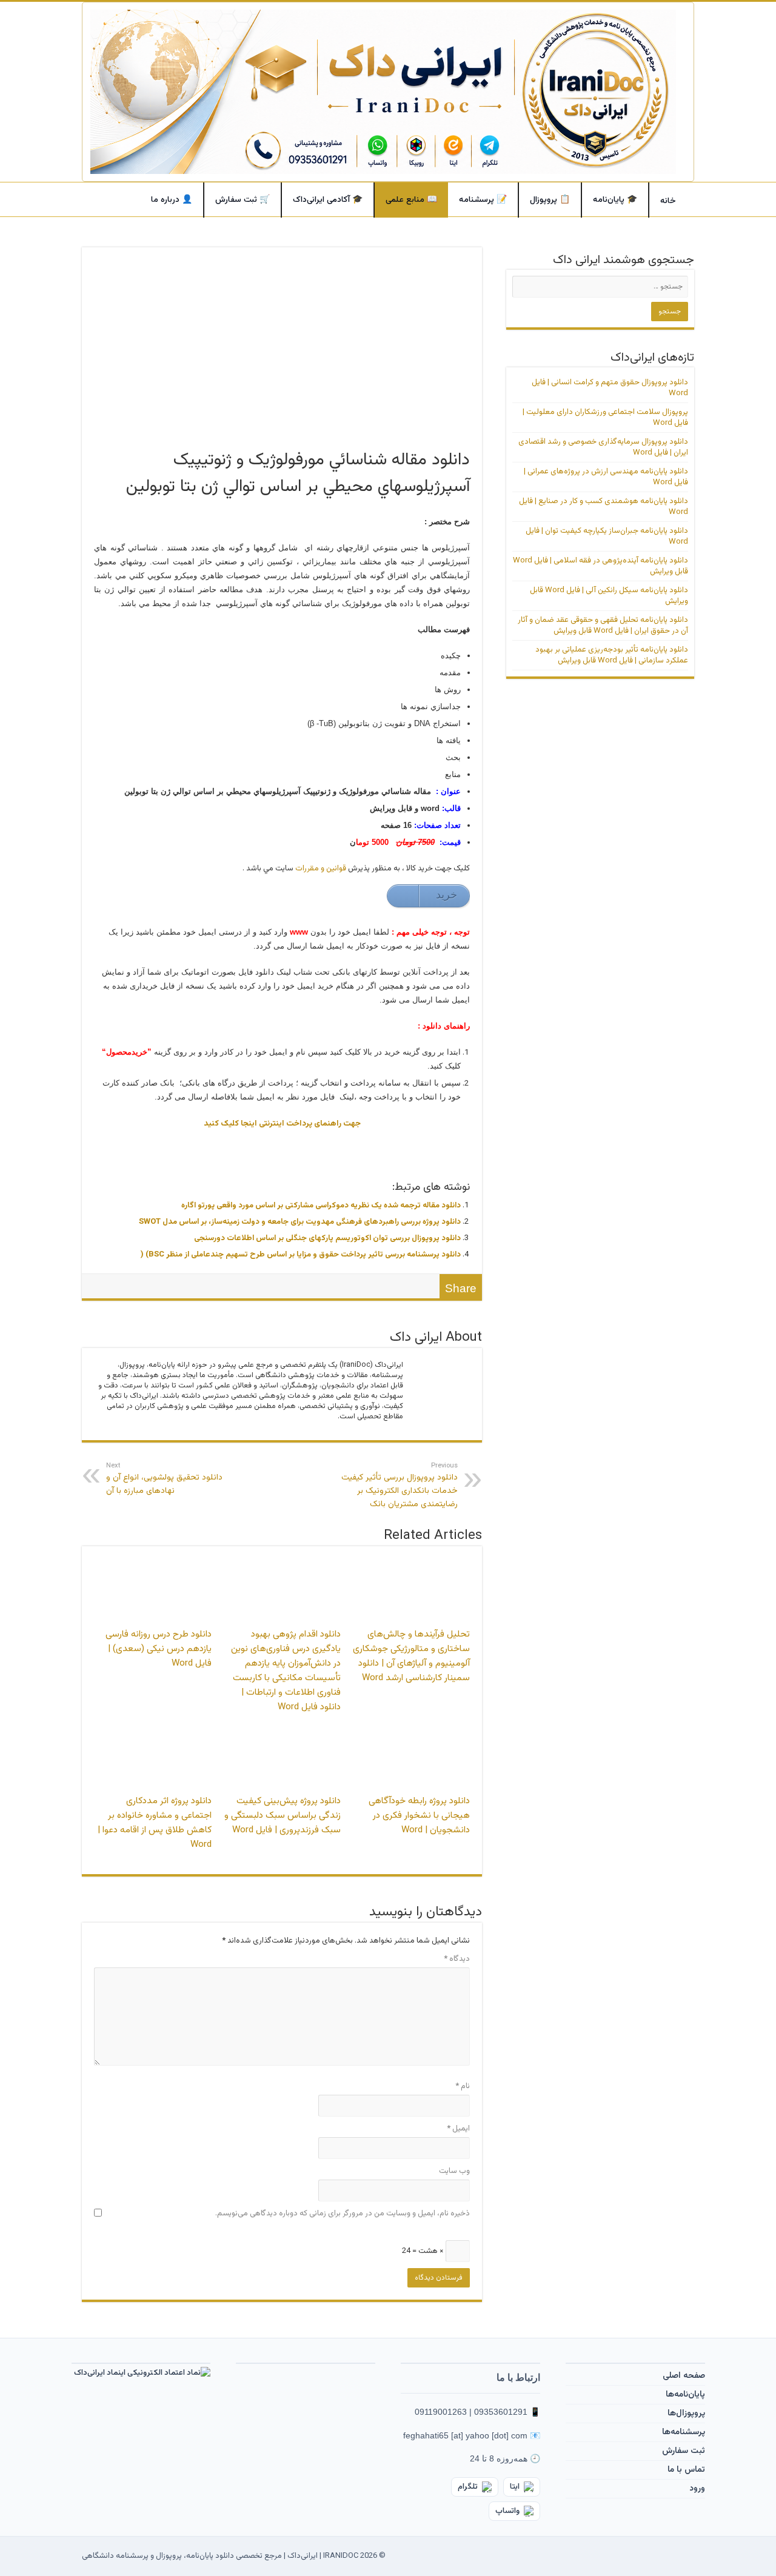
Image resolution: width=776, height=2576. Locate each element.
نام (463, 2086)
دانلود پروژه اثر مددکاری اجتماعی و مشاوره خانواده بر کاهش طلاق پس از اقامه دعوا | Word (155, 1823)
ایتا (515, 2487)
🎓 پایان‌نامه (615, 200)
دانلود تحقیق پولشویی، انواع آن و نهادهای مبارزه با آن (164, 1479)
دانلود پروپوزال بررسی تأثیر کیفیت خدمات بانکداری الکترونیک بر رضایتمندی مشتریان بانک (400, 1486)
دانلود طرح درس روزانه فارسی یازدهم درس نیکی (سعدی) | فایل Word (159, 1649)
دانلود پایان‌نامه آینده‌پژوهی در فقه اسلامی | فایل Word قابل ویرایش (600, 566)
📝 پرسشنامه (483, 200)
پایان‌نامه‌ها (685, 2395)
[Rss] (400, 2556)
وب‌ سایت (454, 2171)
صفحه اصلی (684, 2376)
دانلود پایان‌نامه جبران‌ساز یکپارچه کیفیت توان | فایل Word (607, 536)
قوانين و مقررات (321, 869)
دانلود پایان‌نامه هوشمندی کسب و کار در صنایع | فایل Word (604, 507)
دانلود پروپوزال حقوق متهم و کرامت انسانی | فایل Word (610, 388)
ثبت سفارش (684, 2451)
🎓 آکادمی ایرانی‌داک (328, 200)
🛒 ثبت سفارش (242, 200)
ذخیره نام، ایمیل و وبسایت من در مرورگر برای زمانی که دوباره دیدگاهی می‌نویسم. (343, 2214)
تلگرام (468, 2487)
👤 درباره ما (172, 200)
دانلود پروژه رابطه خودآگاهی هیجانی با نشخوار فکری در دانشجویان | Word (419, 1815)
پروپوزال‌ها (686, 2414)
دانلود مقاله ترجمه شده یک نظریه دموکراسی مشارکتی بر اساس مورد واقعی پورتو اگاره (321, 1206)
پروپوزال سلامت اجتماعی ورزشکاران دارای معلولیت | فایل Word (605, 418)
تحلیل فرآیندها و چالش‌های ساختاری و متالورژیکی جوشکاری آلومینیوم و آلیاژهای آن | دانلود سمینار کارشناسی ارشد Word (411, 1656)
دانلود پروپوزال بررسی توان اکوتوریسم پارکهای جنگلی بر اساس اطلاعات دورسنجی (327, 1238)
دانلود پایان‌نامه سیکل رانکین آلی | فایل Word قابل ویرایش (609, 596)
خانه (668, 201)
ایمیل (458, 2129)
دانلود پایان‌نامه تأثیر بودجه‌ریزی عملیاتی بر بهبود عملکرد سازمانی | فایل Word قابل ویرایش (612, 655)
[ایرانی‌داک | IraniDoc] (388, 92)
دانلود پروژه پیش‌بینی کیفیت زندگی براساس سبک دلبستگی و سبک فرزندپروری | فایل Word (283, 1815)
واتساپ (507, 2511)
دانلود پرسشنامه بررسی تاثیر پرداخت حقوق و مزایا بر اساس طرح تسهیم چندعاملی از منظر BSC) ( (301, 1255)
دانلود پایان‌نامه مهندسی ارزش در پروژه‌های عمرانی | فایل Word (606, 477)
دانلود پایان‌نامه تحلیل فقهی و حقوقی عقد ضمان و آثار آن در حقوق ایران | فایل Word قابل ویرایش (603, 626)
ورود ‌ (696, 2489)
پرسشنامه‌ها (684, 2432)
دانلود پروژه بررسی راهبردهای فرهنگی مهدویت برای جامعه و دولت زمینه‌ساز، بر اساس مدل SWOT (300, 1222)
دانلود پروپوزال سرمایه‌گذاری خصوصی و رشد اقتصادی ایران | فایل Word (603, 447)
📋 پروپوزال (550, 200)
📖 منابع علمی (411, 200)
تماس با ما (686, 2470)
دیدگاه (457, 1959)
